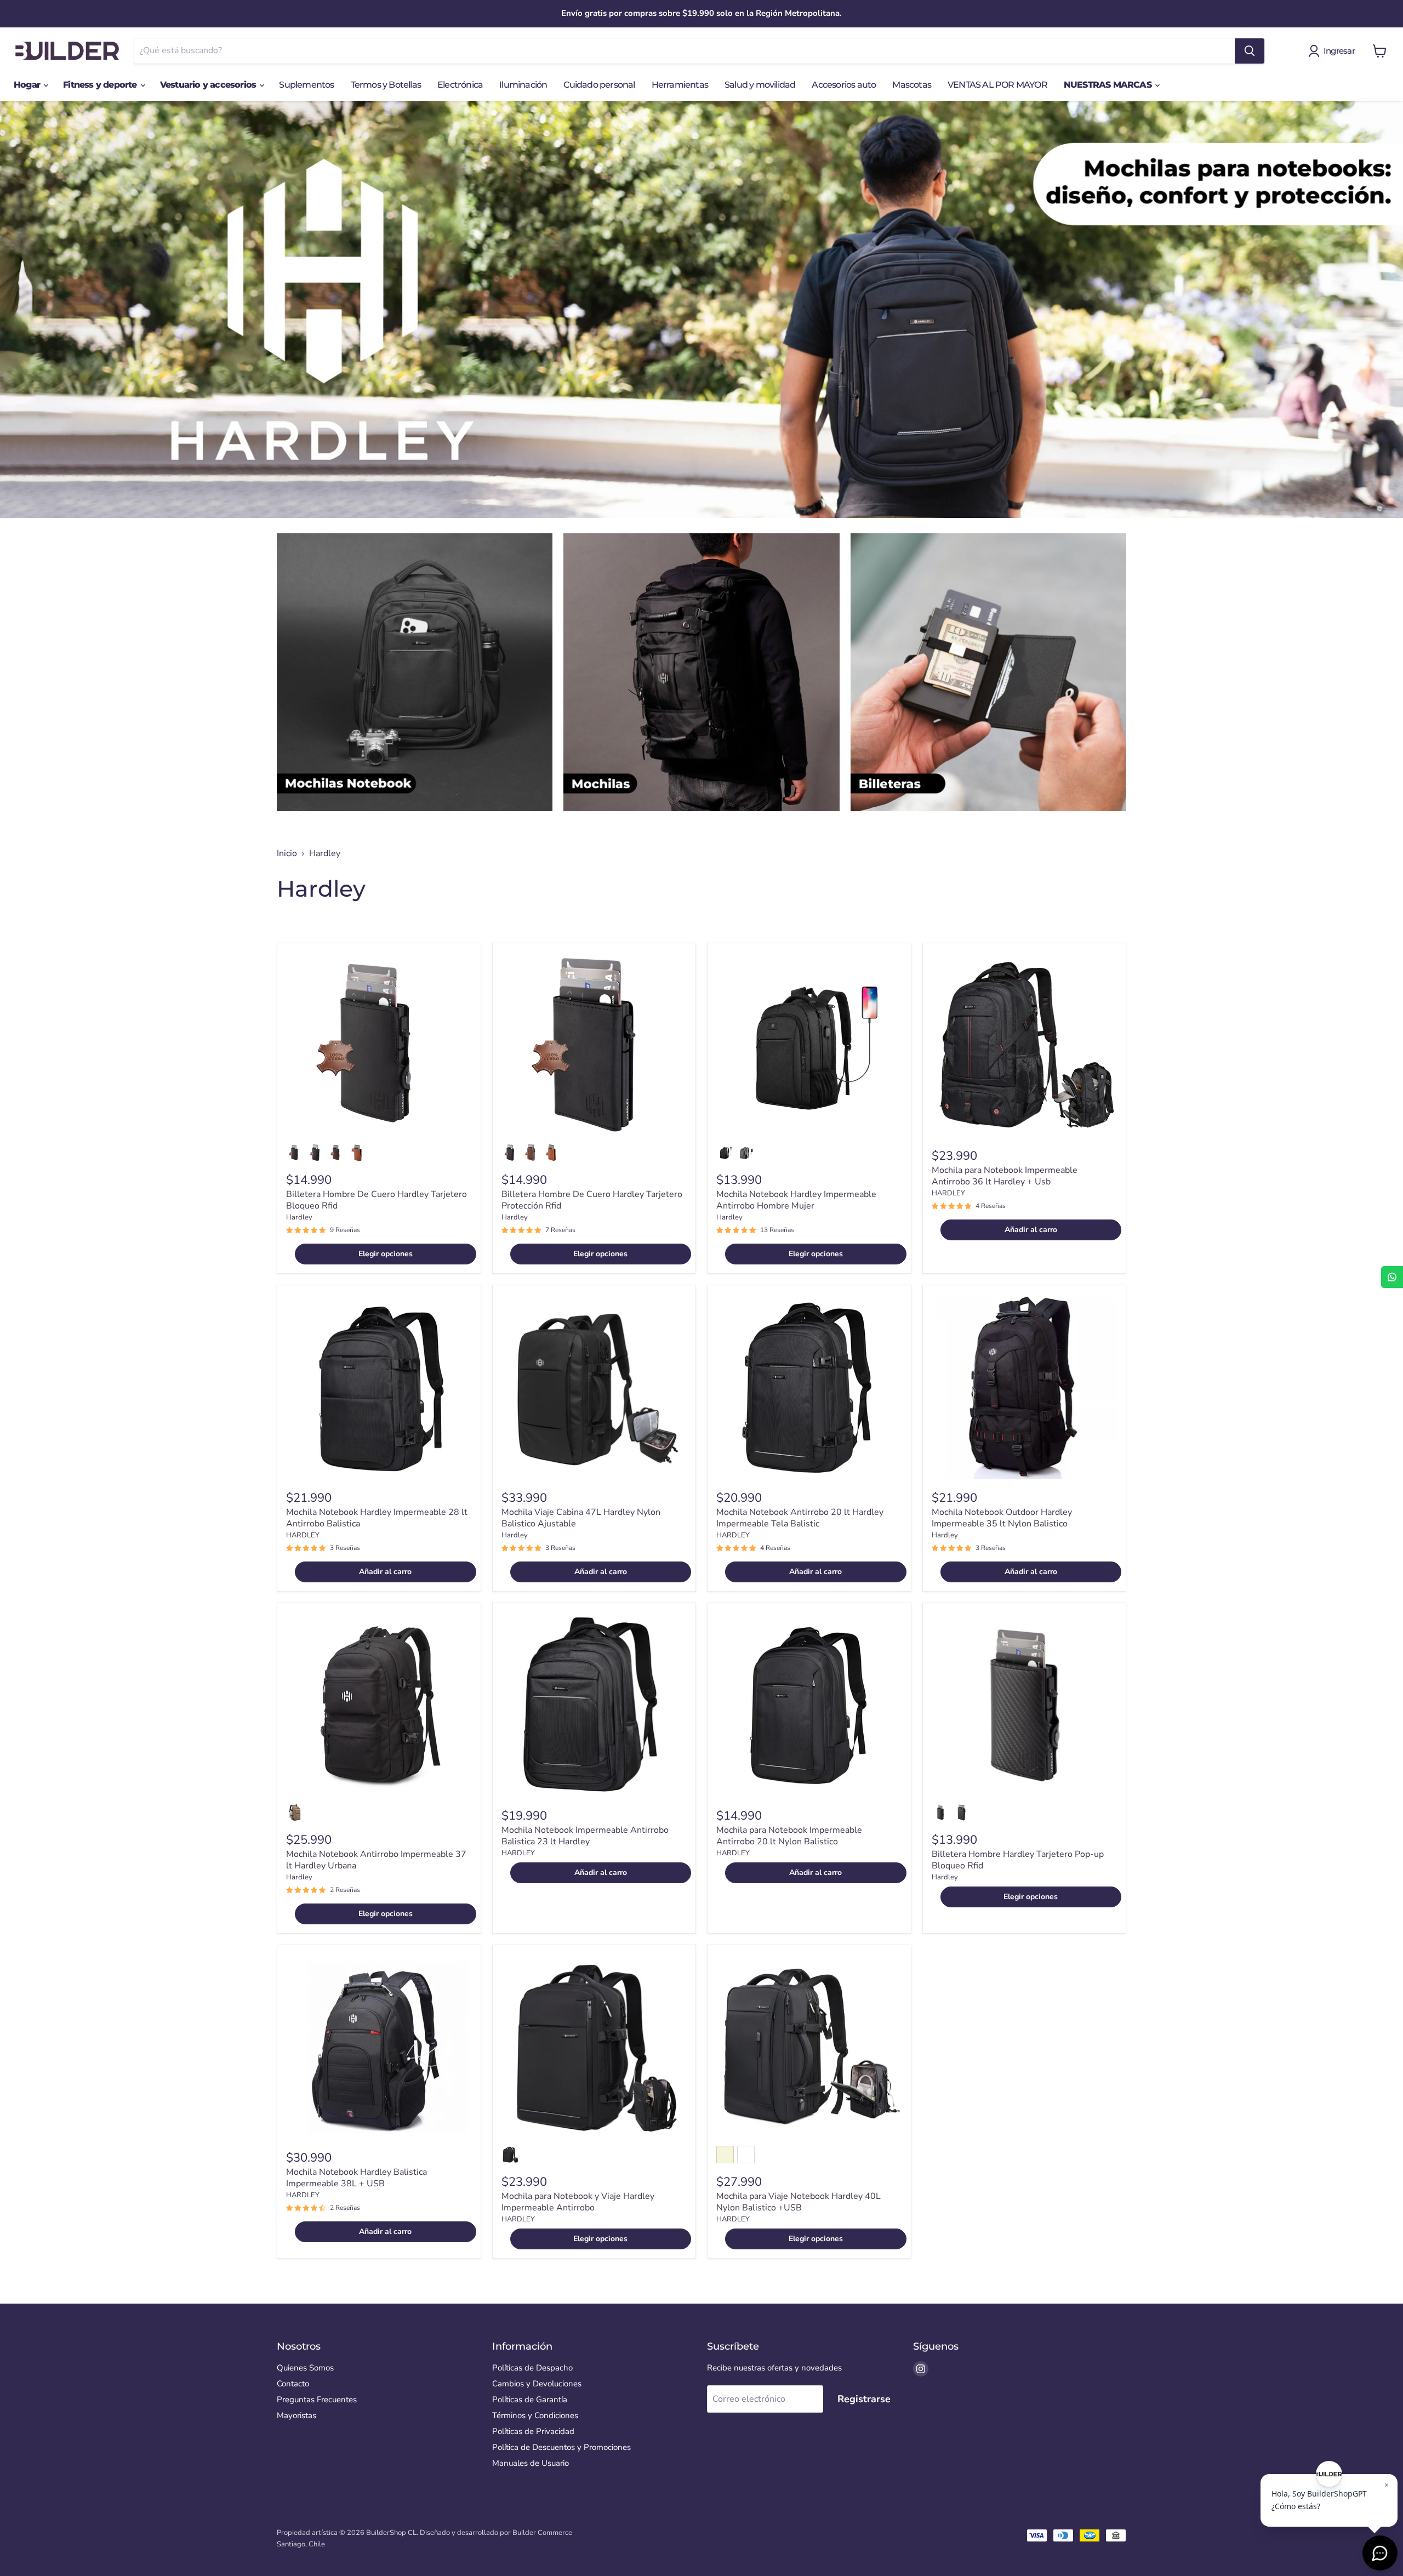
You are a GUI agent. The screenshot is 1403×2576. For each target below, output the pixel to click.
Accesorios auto (844, 85)
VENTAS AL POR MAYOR (997, 85)
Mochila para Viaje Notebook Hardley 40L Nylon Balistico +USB (799, 2202)
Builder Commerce (542, 2533)
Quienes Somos (305, 2368)
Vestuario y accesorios (209, 85)
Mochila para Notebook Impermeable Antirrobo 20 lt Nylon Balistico (789, 1836)
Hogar (28, 85)
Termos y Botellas (386, 85)
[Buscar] (1250, 51)
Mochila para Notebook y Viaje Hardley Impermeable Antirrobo (578, 2202)
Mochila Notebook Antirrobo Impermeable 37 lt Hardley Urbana (376, 1860)
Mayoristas (296, 2415)
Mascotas (912, 85)
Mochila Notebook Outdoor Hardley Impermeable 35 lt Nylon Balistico (1002, 1518)
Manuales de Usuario (531, 2463)
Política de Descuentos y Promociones (561, 2447)
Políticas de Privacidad (533, 2431)
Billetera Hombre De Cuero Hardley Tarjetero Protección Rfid (592, 1200)
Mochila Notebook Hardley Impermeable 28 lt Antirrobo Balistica (377, 1518)
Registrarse (864, 2399)
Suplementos (306, 85)
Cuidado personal (599, 85)
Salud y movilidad (760, 85)
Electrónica (460, 85)
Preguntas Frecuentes (317, 2400)
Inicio (287, 853)
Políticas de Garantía (530, 2400)
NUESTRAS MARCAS (1109, 85)
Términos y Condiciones (535, 2415)
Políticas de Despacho (532, 2368)
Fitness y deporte (101, 85)
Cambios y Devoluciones (537, 2384)
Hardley (299, 1217)
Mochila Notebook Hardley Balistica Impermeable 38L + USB (357, 2178)
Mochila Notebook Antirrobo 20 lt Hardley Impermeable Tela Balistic (800, 1518)
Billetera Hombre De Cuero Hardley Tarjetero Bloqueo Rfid (377, 1200)
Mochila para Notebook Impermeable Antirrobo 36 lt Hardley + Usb (1005, 1176)
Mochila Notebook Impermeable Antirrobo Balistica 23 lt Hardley (585, 1836)
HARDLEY (948, 1193)
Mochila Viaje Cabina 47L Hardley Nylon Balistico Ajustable (581, 1518)
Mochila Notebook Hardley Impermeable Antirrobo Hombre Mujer (796, 1200)
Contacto (293, 2384)
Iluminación (523, 85)
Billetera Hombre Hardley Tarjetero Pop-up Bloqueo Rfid (1018, 1860)
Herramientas (680, 85)
